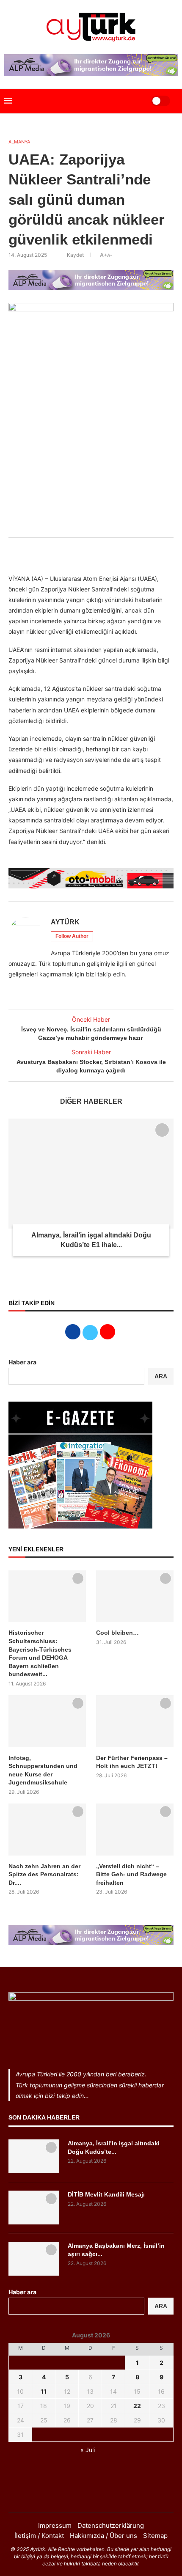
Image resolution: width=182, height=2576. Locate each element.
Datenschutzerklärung (111, 2525)
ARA (161, 1376)
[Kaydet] (162, 1130)
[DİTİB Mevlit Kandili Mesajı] (34, 2208)
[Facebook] (80, 2496)
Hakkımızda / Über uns (103, 2536)
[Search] (134, 101)
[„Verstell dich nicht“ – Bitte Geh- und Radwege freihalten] (135, 1829)
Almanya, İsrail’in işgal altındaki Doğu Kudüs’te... (114, 2147)
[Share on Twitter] (79, 548)
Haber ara (22, 1362)
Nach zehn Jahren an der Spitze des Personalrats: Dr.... (44, 1874)
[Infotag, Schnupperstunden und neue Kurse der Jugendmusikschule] (47, 1721)
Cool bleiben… (117, 1633)
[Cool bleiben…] (135, 1596)
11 (44, 2391)
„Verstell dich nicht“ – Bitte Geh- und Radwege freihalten (131, 1874)
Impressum (55, 2525)
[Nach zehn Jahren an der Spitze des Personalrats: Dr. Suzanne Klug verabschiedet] (47, 1829)
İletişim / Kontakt (39, 2536)
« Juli (88, 2450)
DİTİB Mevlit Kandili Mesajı (106, 2194)
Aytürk (65, 922)
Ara (161, 2306)
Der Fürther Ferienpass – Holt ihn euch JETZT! (132, 1762)
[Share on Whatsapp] (98, 548)
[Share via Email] (107, 548)
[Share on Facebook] (70, 548)
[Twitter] (91, 2496)
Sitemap (155, 2536)
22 (137, 2406)
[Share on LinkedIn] (88, 548)
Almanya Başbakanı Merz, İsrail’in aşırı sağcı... (116, 2250)
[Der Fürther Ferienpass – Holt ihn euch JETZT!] (135, 1721)
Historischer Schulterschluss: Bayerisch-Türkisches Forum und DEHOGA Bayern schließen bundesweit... (40, 1653)
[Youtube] (102, 2496)
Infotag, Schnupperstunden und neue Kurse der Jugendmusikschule (43, 1770)
